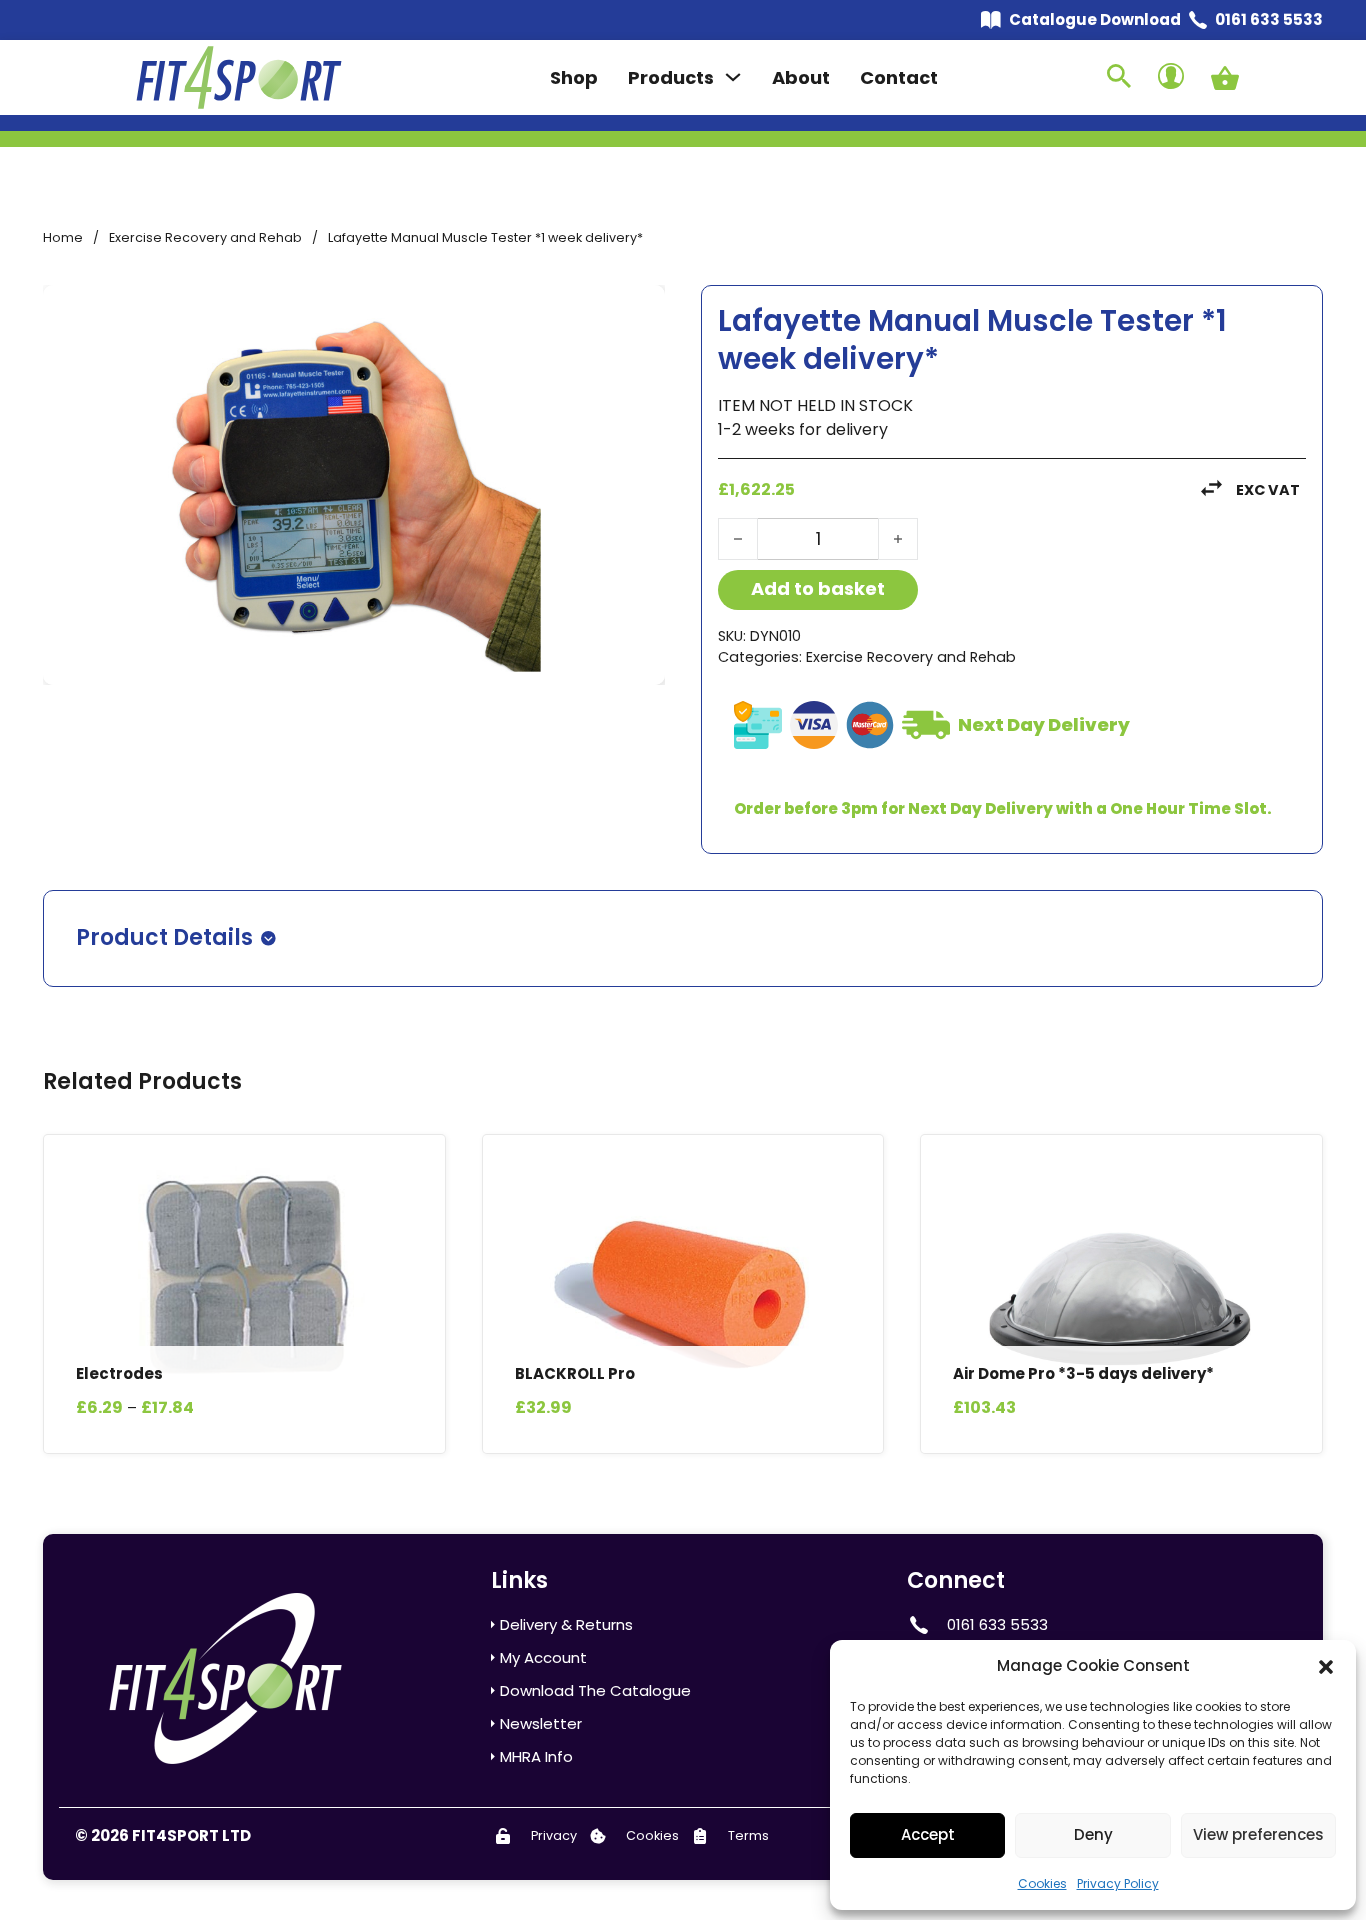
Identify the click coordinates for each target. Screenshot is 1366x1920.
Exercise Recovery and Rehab (205, 237)
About (801, 77)
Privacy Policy (1118, 1883)
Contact (899, 77)
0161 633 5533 (1269, 19)
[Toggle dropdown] (733, 77)
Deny (1093, 1834)
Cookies (1042, 1883)
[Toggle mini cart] (1225, 78)
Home (63, 237)
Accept (928, 1834)
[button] (1326, 1667)
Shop (574, 77)
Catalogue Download (1095, 19)
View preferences (1258, 1834)
